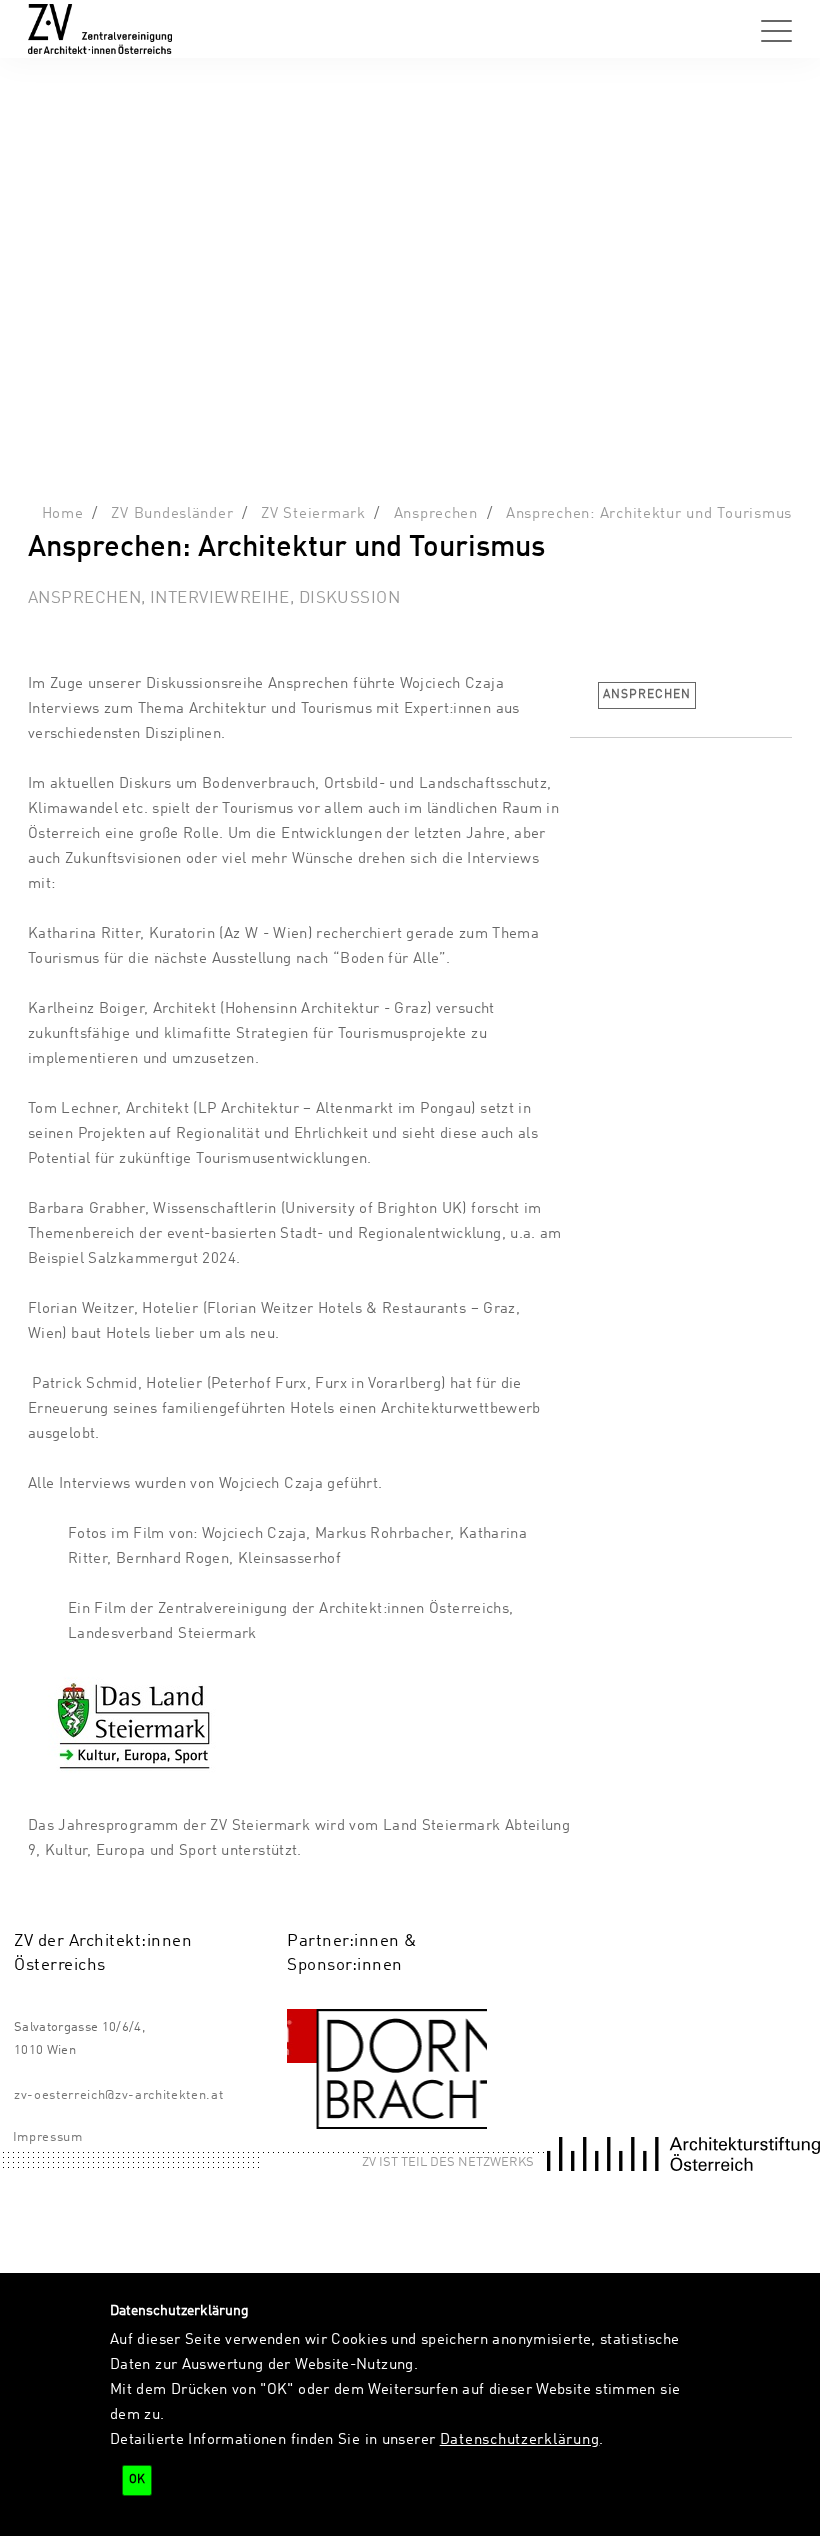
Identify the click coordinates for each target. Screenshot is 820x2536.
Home (63, 514)
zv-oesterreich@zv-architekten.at (118, 2095)
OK (137, 2480)
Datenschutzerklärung (520, 2440)
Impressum (48, 2137)
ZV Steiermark (313, 514)
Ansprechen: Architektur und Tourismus (649, 514)
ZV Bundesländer (172, 514)
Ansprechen (436, 514)
